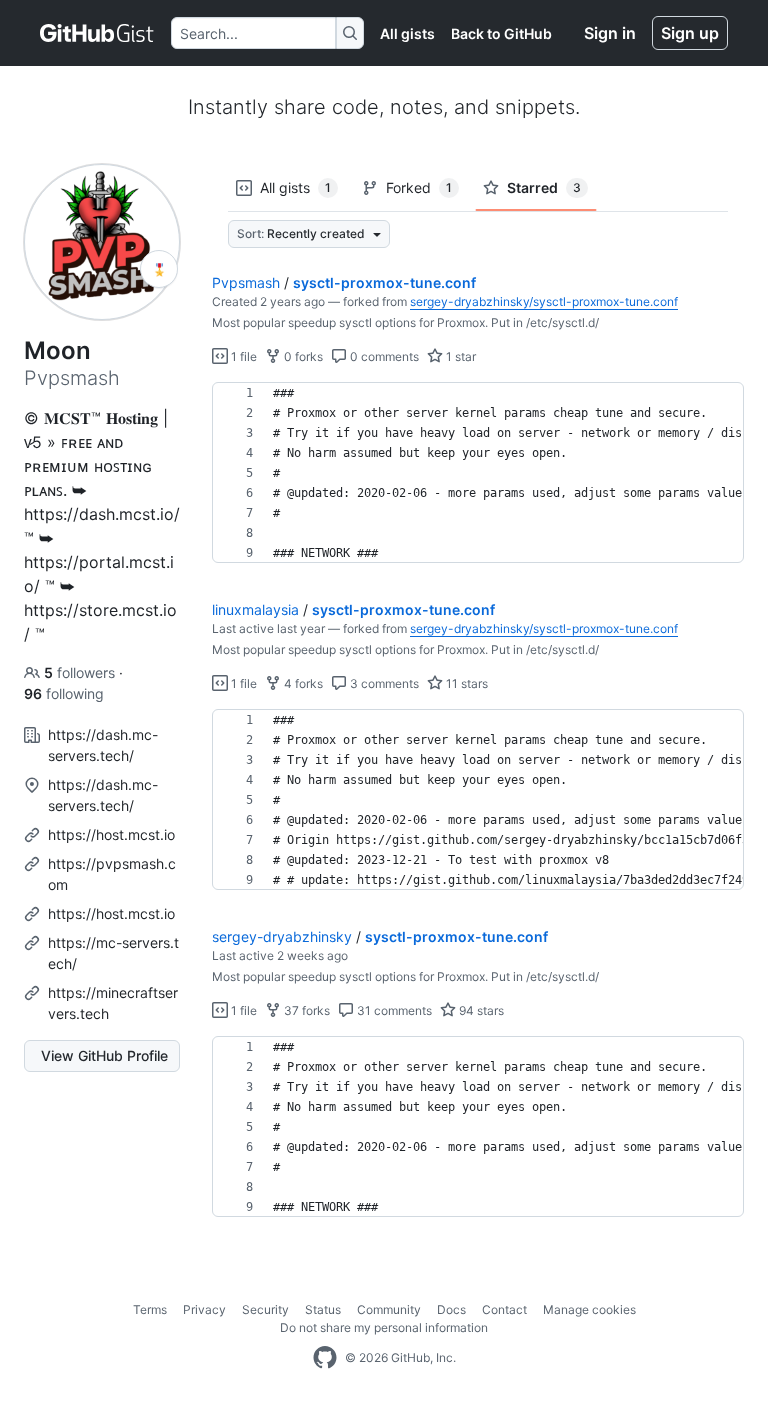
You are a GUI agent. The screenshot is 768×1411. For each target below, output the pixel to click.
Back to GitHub (501, 33)
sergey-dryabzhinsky (282, 936)
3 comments (383, 683)
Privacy (204, 1309)
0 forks (302, 356)
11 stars (465, 683)
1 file (242, 356)
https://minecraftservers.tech (113, 1003)
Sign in (610, 33)
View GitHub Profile (104, 1055)
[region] (478, 473)
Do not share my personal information (384, 1327)
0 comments (383, 356)
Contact (504, 1309)
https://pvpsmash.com (112, 874)
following (64, 693)
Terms (150, 1309)
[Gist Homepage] (97, 33)
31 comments (393, 1010)
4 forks (302, 683)
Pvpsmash (246, 282)
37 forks (305, 1010)
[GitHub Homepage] (325, 1358)
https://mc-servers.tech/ (113, 953)
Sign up (690, 33)
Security (265, 1309)
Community (389, 1309)
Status (323, 1309)
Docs (451, 1309)
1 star (459, 356)
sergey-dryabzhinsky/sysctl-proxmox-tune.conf (544, 301)
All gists (407, 33)
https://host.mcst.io (111, 834)
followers (81, 672)
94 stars (480, 1010)
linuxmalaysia (255, 609)
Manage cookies (589, 1309)
